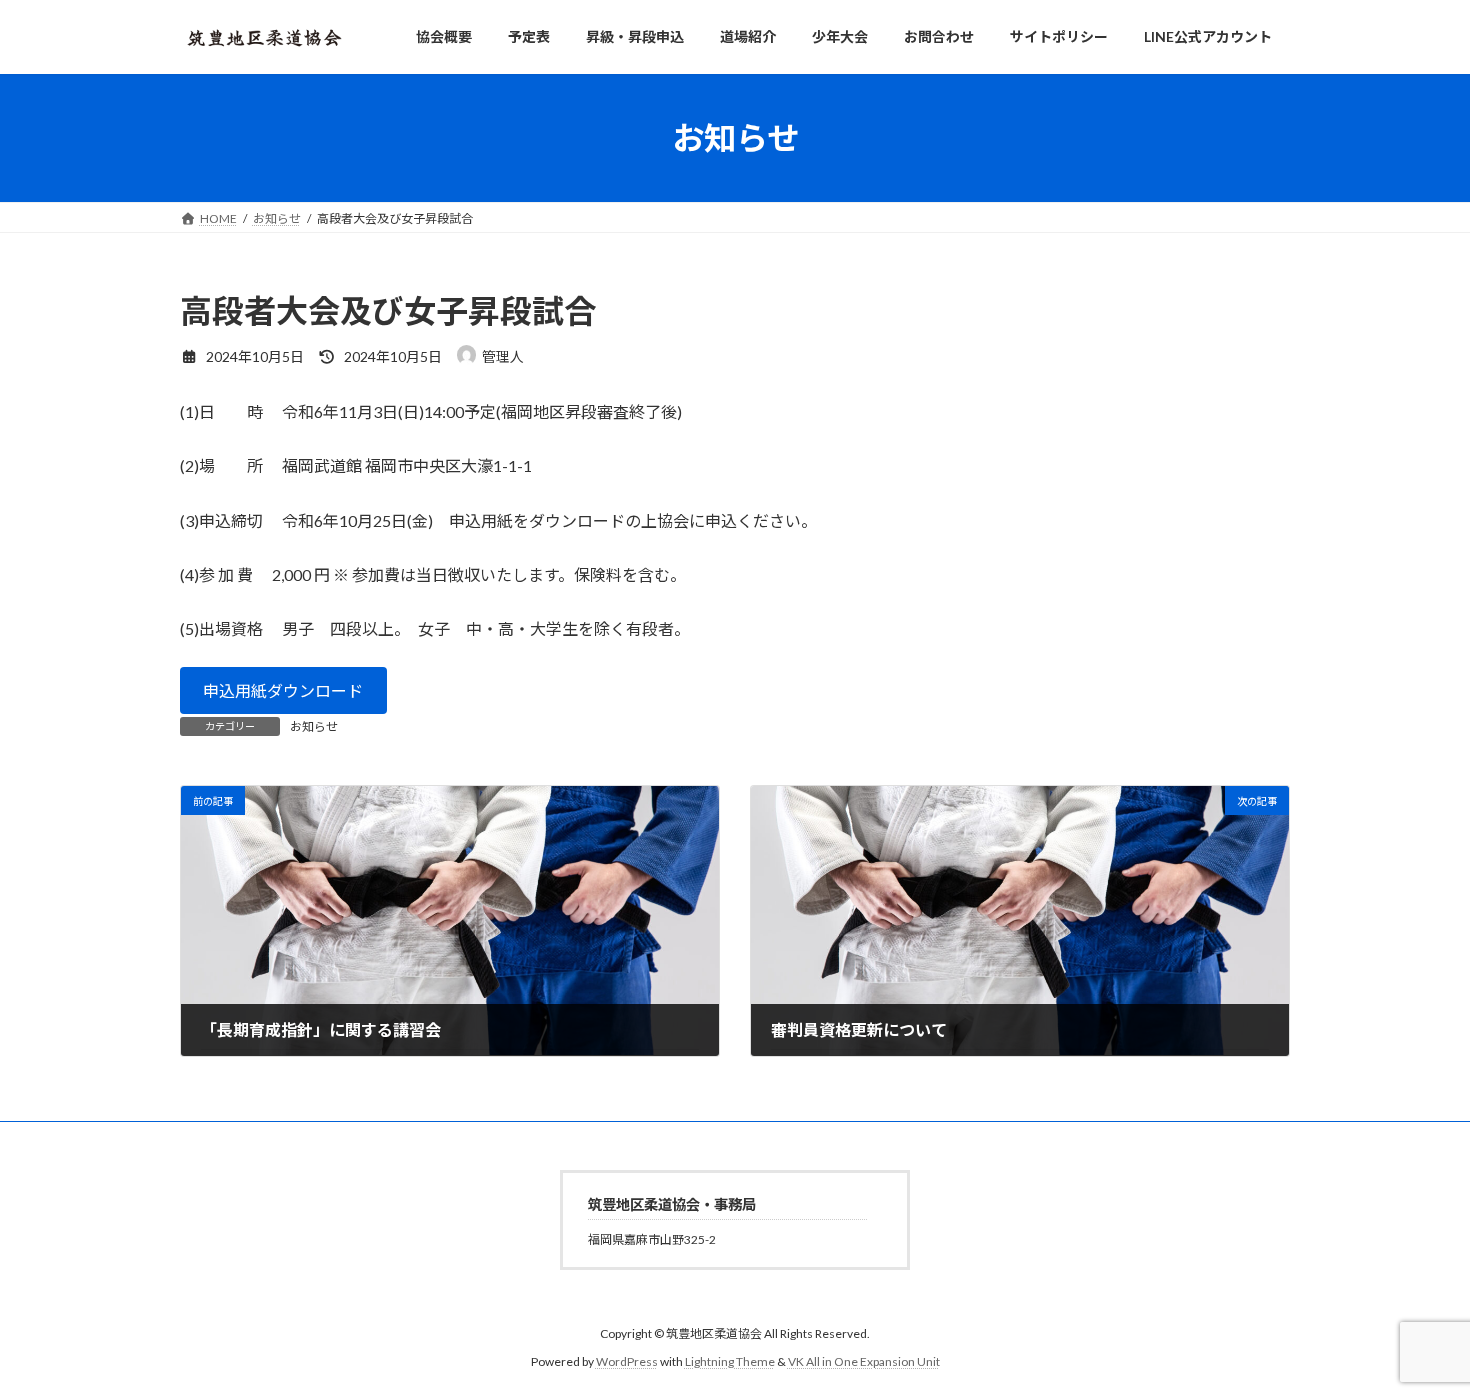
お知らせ (314, 726)
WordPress (627, 1361)
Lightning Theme (730, 1361)
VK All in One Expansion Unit (864, 1361)
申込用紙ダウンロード (283, 690)
